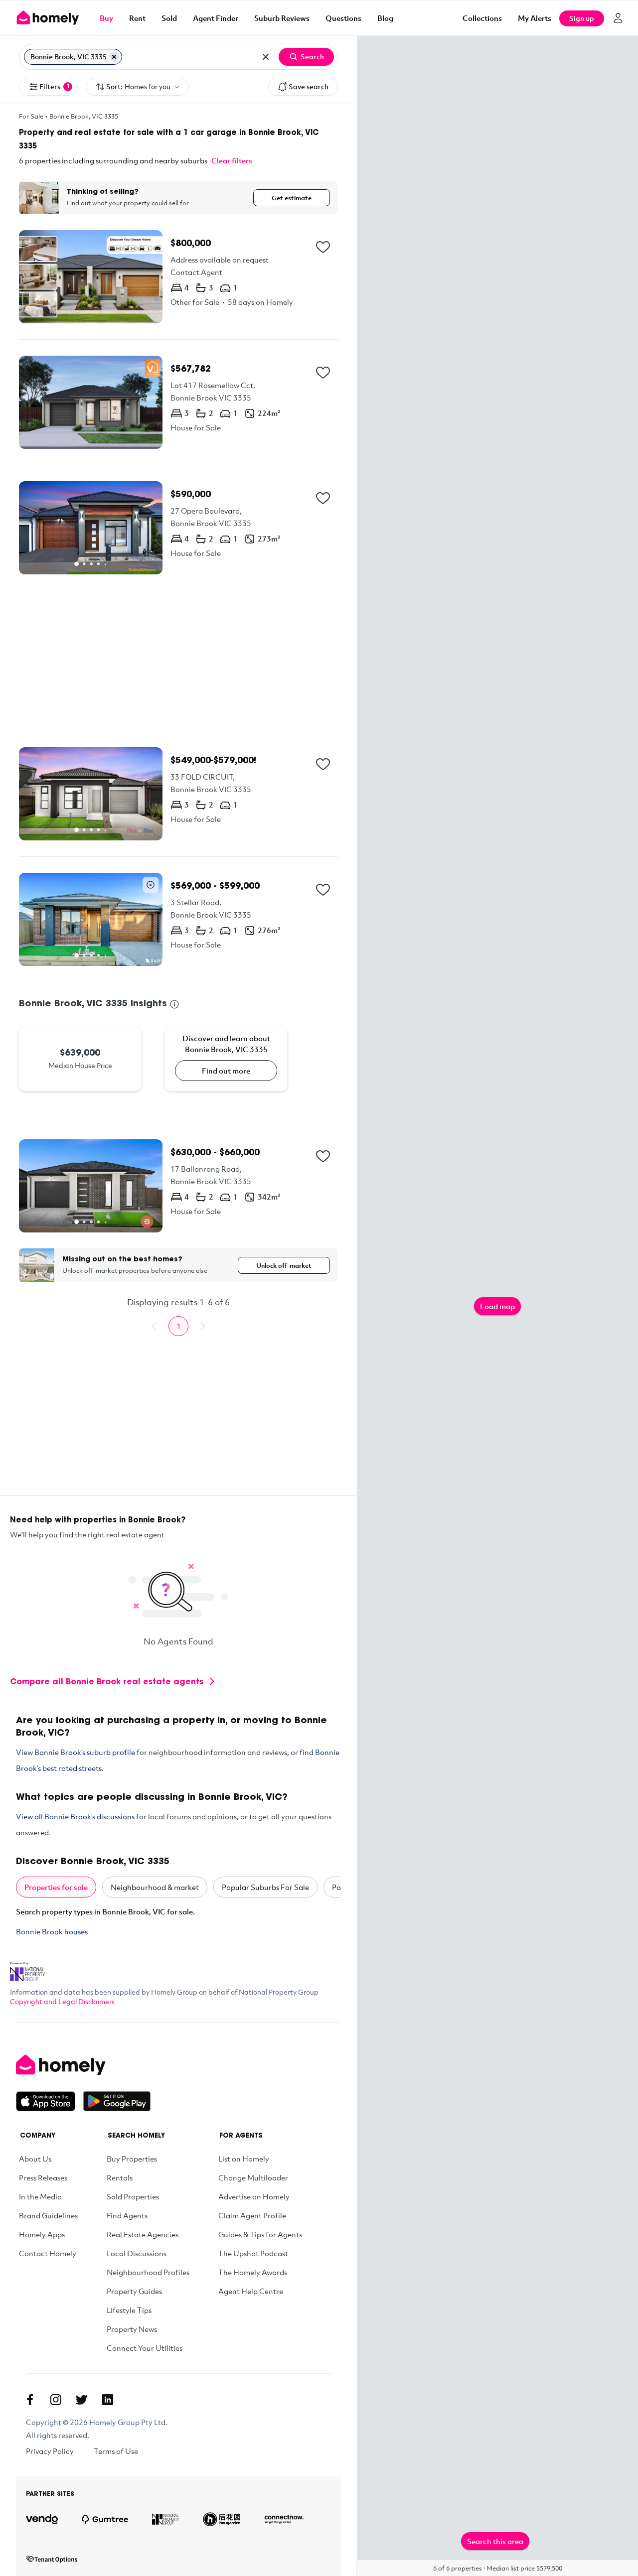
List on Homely (244, 2159)
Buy (106, 18)
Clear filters (232, 160)
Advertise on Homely (254, 2196)
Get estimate (292, 198)
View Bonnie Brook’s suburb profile (76, 1752)
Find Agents (127, 2215)
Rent (137, 18)
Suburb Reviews (282, 18)
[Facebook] (30, 2400)
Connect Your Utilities (145, 2348)
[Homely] (83, 2065)
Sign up (582, 18)
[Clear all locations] (266, 57)
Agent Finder (216, 18)
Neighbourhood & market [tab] (155, 1887)
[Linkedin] (108, 2400)
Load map (497, 1306)
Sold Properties (133, 2196)
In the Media (40, 2196)
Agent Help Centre (251, 2291)
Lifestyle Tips (129, 2310)
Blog (385, 18)
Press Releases (43, 2177)
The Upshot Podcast (253, 2253)
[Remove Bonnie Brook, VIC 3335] (114, 57)
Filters (55, 86)
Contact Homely (48, 2253)
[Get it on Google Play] (117, 2101)
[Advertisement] (178, 653)
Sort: (138, 86)
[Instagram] (56, 2400)
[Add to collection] (323, 247)
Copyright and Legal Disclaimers (62, 2001)
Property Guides (134, 2291)
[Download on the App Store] (50, 2101)
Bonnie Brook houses (52, 1931)
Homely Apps (42, 2234)
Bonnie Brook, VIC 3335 (84, 116)
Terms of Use (116, 2451)
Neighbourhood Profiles (148, 2272)
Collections (482, 18)
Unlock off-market (284, 1265)
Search (312, 57)
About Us (35, 2159)
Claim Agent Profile (252, 2215)
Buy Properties (132, 2159)
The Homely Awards (253, 2272)
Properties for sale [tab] (56, 1887)
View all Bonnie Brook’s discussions (75, 1816)
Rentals (120, 2177)
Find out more (226, 1071)
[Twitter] (82, 2400)
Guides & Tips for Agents (260, 2234)
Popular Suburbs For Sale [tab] (265, 1887)
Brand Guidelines (48, 2215)
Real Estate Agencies (143, 2234)
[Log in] (618, 18)
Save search (309, 86)
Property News (132, 2329)
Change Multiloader (253, 2177)
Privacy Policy (50, 2451)
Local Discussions (137, 2253)
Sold (169, 18)
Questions (343, 18)
